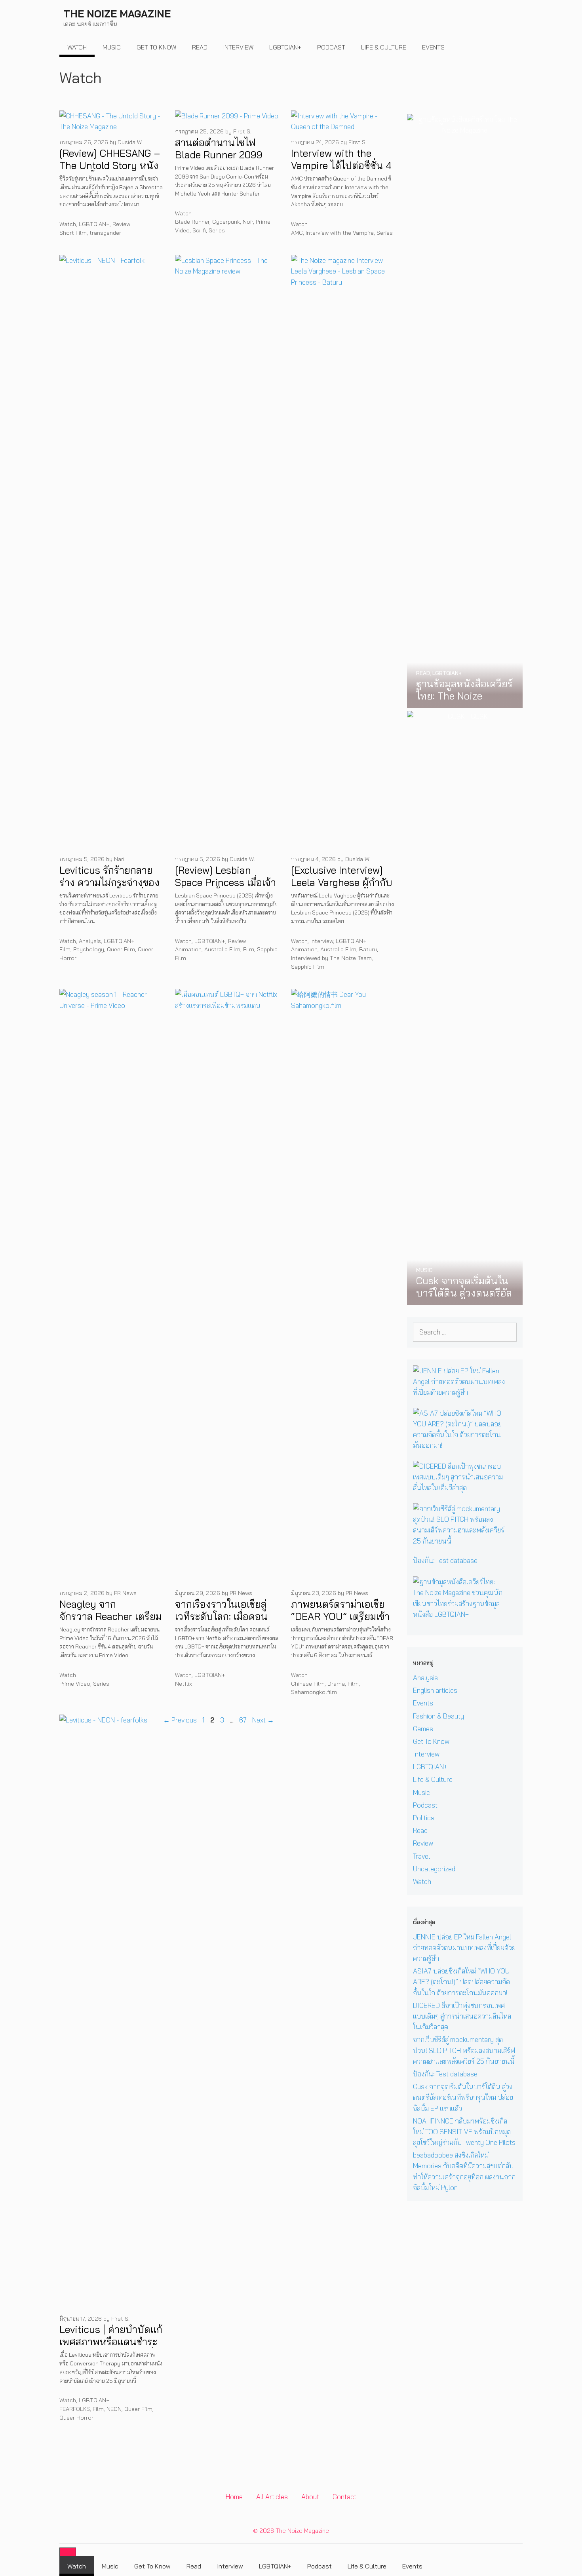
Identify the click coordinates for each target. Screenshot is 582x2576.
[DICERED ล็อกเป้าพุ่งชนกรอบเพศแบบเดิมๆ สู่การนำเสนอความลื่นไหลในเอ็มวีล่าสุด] (460, 1488)
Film (65, 949)
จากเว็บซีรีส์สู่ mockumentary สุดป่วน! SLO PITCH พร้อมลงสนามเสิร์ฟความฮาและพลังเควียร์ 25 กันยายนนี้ (464, 2050)
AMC (297, 233)
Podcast (331, 47)
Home (234, 2497)
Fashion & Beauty (438, 1716)
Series (217, 230)
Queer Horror (76, 2418)
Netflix (184, 1684)
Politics (424, 1818)
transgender (105, 233)
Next (263, 1720)
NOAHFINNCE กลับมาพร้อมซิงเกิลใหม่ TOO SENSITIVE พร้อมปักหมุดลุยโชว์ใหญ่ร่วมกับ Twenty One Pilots (464, 2132)
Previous (180, 1720)
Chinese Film (308, 1684)
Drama (336, 1684)
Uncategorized (434, 1869)
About (310, 2497)
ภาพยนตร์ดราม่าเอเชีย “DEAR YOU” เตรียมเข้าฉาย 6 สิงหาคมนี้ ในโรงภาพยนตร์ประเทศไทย (340, 1623)
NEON (114, 2409)
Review (121, 224)
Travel (421, 1856)
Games (423, 1729)
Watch (77, 47)
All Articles (272, 2497)
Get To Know (156, 47)
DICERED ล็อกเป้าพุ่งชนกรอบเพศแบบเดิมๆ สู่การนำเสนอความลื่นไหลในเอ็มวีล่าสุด (462, 2016)
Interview (238, 47)
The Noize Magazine (117, 14)
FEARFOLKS (75, 2409)
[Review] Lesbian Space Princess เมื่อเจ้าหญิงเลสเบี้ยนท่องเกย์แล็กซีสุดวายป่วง (225, 889)
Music (112, 47)
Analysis (90, 941)
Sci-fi (199, 230)
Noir (248, 222)
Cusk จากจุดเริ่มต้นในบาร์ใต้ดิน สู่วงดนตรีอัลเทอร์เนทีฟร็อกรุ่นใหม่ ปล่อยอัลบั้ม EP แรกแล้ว (463, 2097)
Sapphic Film (308, 967)
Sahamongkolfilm (314, 1692)
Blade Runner (192, 222)
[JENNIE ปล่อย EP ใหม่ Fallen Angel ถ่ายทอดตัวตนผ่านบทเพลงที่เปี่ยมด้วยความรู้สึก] (460, 1392)
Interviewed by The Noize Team (331, 958)
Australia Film (222, 949)
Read (200, 47)
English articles (435, 1690)
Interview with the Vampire (340, 233)
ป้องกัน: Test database (445, 1560)
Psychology (89, 949)
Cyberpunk (226, 222)
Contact (344, 2497)
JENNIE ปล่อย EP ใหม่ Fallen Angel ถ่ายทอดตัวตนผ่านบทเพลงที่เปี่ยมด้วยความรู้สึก (464, 1948)
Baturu (368, 949)
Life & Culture (384, 47)
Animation (188, 949)
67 (244, 1720)
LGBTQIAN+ (285, 47)
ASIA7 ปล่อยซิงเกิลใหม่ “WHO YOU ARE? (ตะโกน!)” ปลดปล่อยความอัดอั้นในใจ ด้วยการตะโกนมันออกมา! (461, 1982)
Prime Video (75, 1684)
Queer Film (121, 949)
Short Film (73, 233)
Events (433, 47)
